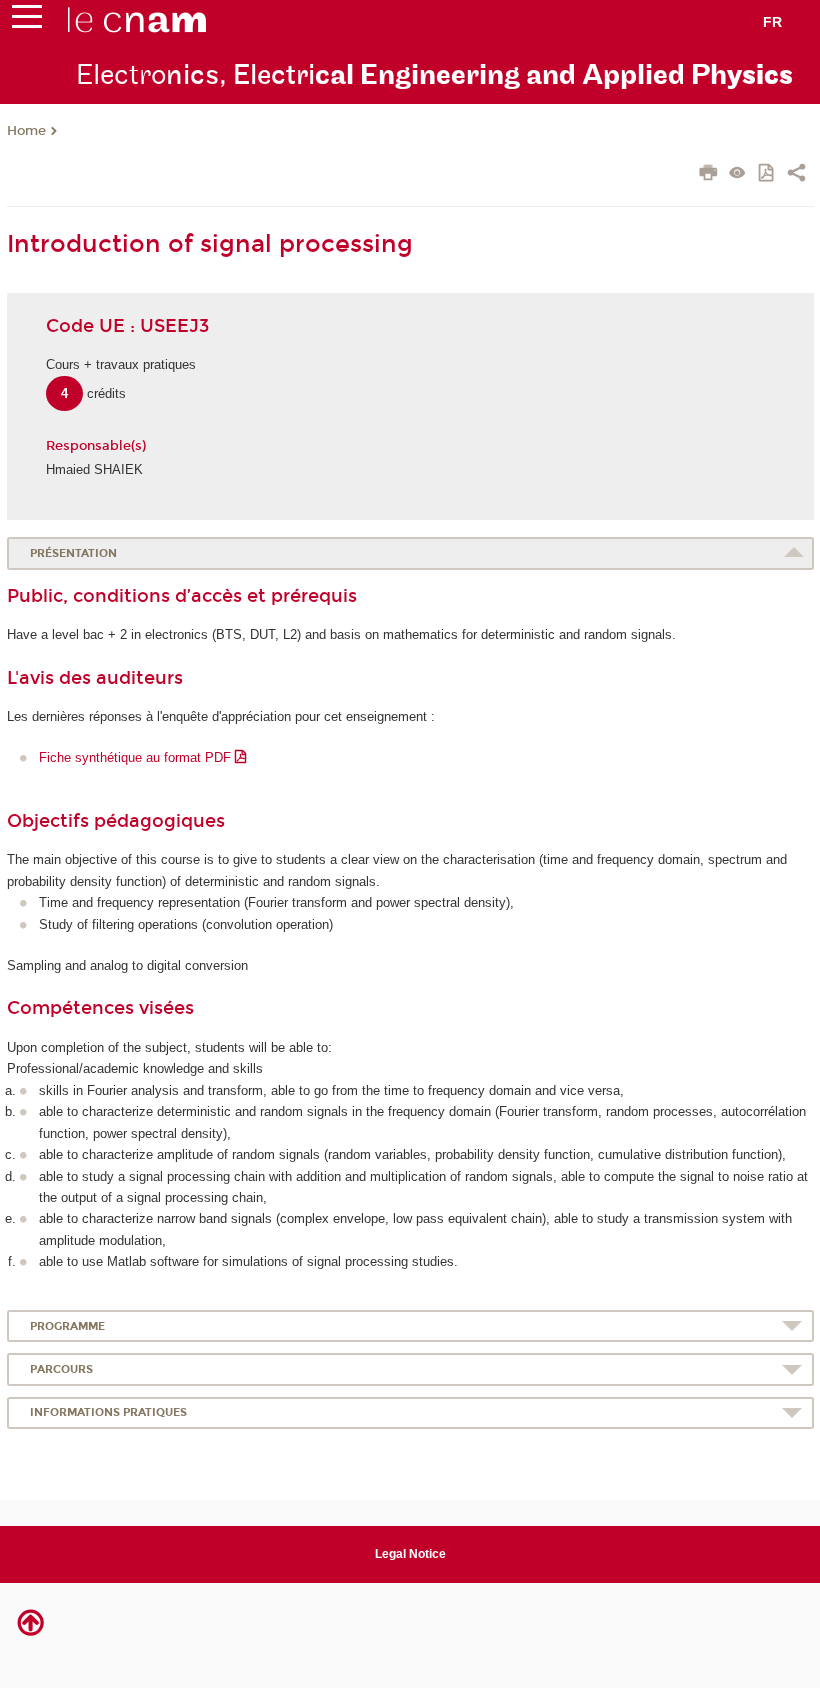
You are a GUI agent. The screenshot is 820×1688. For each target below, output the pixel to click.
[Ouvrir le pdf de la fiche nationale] (767, 174)
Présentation (73, 553)
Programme (67, 1326)
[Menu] (27, 21)
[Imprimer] (708, 175)
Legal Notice (410, 1554)
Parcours (61, 1369)
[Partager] (796, 175)
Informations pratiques (108, 1412)
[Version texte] (737, 174)
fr (772, 22)
